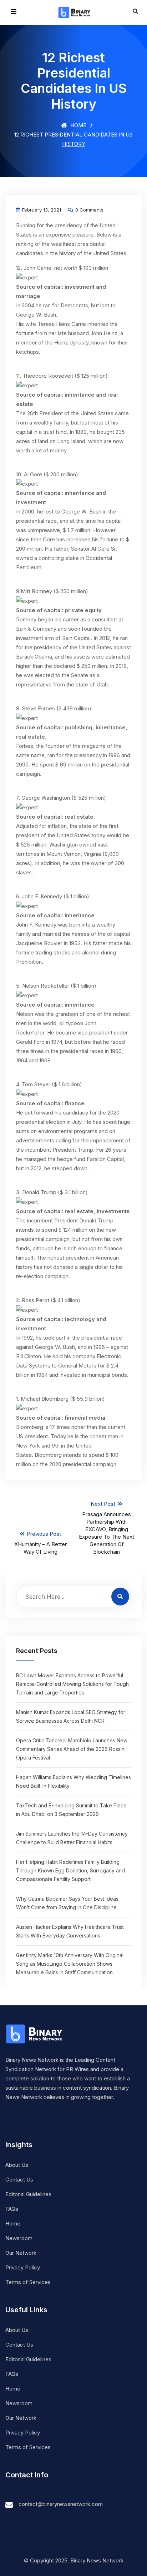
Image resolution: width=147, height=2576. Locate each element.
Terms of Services (28, 2282)
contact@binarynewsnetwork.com (61, 2504)
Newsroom (19, 2238)
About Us (17, 2165)
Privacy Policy (23, 2267)
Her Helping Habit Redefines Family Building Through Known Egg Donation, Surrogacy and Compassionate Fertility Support (70, 1870)
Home (78, 125)
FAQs (12, 2209)
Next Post (107, 1528)
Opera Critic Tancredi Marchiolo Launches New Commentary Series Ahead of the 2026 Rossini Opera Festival (72, 1749)
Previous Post (40, 1543)
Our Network (21, 2253)
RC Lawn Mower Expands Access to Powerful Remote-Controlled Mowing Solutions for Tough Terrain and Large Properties (72, 1684)
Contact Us (19, 2180)
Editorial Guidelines (28, 2194)
